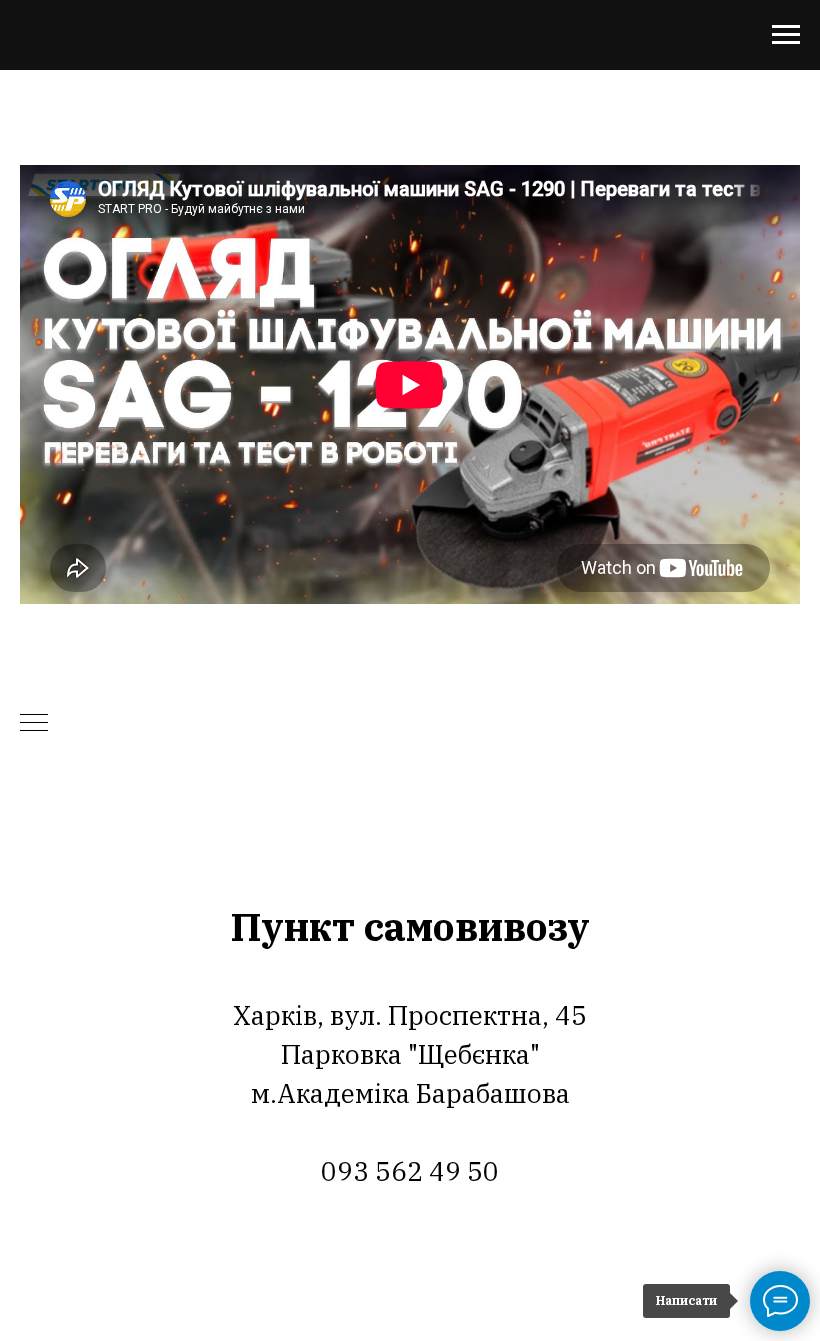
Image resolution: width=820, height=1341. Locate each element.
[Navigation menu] (786, 35)
